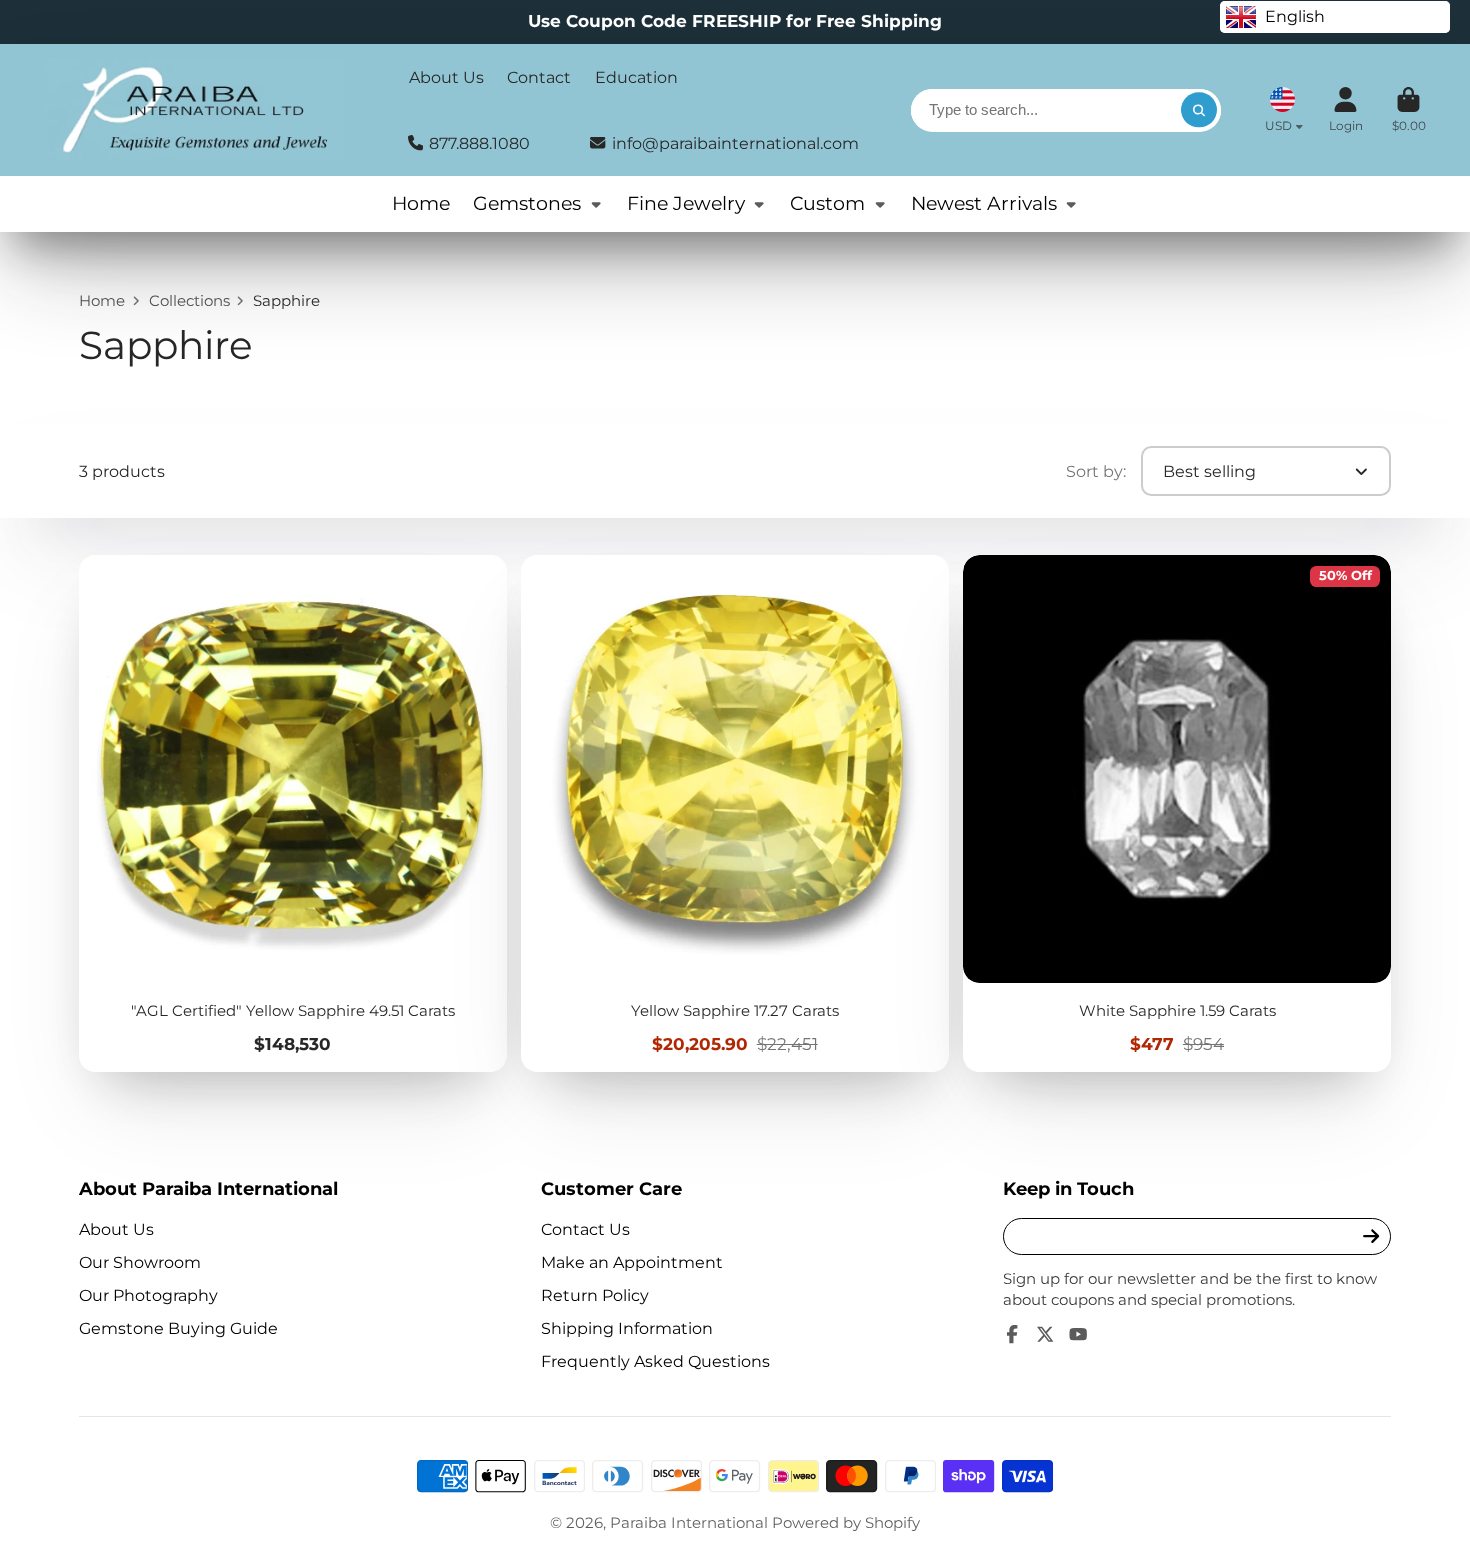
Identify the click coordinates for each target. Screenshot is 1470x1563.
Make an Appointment (632, 1262)
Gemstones (527, 203)
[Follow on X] (1045, 1334)
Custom (827, 203)
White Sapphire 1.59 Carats (1176, 813)
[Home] (193, 110)
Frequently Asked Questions (655, 1361)
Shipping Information (627, 1328)
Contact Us (585, 1229)
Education (636, 77)
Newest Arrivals (984, 203)
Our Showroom (140, 1262)
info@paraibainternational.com (735, 143)
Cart (1409, 110)
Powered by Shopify (846, 1523)
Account (1346, 110)
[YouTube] (1078, 1334)
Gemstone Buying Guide (178, 1328)
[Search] (1198, 110)
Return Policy (595, 1295)
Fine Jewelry (686, 203)
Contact (539, 77)
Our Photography (148, 1295)
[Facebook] (1012, 1334)
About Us (446, 77)
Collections (189, 301)
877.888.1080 (479, 143)
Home (421, 203)
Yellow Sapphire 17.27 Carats (734, 813)
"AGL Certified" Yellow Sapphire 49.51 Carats (292, 813)
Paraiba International (689, 1523)
